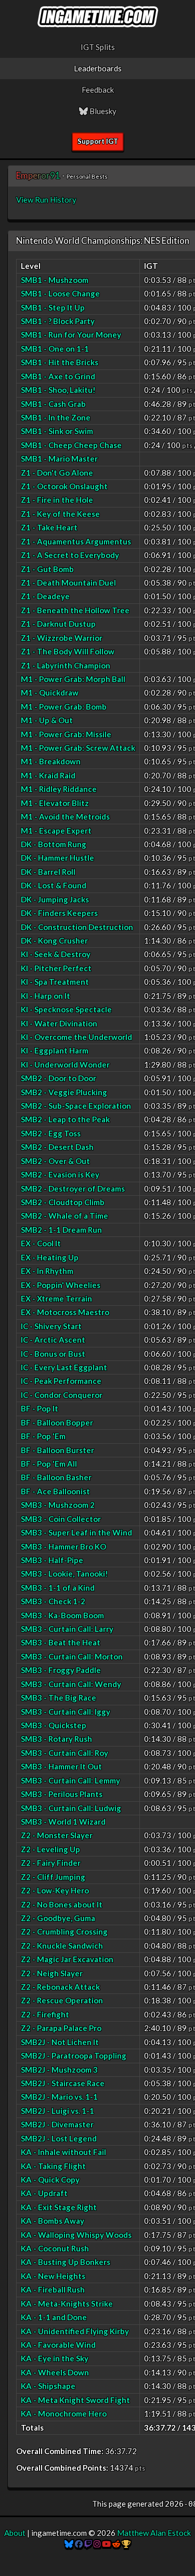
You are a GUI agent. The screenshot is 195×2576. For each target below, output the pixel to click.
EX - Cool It (41, 1243)
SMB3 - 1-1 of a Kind (58, 1588)
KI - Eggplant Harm (55, 1050)
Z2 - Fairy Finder (51, 1863)
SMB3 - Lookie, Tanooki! (64, 1574)
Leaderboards (98, 68)
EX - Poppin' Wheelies (61, 1285)
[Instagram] (97, 2544)
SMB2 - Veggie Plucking (64, 1092)
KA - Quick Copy (50, 2179)
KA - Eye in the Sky (55, 2358)
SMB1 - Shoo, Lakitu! (58, 390)
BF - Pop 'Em (43, 1436)
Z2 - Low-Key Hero (55, 1890)
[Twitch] (88, 2544)
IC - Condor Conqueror (62, 1395)
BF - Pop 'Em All (49, 1464)
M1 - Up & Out (47, 720)
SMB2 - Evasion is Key (60, 1174)
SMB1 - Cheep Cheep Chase (71, 445)
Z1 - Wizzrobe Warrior (62, 638)
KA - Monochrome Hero (64, 2413)
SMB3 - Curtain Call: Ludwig (71, 1808)
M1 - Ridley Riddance (59, 789)
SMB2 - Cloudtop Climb (63, 1202)
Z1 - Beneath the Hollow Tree (75, 610)
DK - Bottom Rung (54, 844)
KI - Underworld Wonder (65, 1064)
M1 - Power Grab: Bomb (64, 707)
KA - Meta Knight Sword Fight (75, 2400)
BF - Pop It (40, 1408)
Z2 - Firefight (45, 2014)
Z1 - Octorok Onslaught (64, 486)
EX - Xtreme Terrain (56, 1298)
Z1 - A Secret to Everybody (70, 555)
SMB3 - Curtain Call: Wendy (71, 1684)
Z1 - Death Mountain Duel (68, 583)
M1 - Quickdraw (50, 692)
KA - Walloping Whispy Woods (76, 2235)
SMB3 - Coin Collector (61, 1519)
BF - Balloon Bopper (57, 1422)
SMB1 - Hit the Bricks (60, 362)
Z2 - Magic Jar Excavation (67, 1959)
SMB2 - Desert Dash (57, 1147)
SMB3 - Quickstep (54, 1725)
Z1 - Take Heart (49, 527)
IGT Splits (98, 47)
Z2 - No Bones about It (62, 1904)
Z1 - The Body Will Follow (68, 651)
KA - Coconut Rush (55, 2248)
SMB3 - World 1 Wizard (63, 1822)
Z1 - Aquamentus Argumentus (76, 541)
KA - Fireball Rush (53, 2289)
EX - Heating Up (50, 1257)
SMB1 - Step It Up (53, 307)
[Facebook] (79, 2544)
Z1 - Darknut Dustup (58, 624)
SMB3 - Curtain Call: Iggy (66, 1712)
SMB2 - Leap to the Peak (65, 1119)
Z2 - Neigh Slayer (52, 1973)
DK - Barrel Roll (48, 872)
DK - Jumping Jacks (55, 899)
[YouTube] (106, 2544)
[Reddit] (116, 2544)
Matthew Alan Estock (154, 2533)
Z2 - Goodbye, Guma (58, 1918)
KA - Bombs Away (53, 2221)
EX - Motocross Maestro (65, 1312)
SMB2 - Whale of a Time (64, 1216)
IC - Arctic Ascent (53, 1340)
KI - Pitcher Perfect (56, 968)
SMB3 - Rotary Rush (56, 1739)
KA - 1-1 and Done (54, 2317)
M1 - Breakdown (51, 761)
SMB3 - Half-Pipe (52, 1560)
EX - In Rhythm (47, 1271)
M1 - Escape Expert (56, 831)
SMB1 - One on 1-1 (55, 349)
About (15, 2533)
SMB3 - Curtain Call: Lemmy (70, 1780)
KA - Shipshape (48, 2386)
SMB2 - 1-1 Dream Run (61, 1230)
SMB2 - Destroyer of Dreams (73, 1188)
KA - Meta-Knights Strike (67, 2303)
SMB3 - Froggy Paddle (61, 1670)
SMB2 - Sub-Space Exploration (76, 1106)
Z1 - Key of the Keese (60, 514)
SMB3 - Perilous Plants (62, 1794)
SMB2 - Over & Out (55, 1161)
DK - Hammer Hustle (57, 858)
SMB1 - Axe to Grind (58, 376)
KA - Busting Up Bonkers (66, 2262)
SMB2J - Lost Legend (59, 2138)
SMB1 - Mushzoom (55, 280)
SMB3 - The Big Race (58, 1698)
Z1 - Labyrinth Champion (66, 665)
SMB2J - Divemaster (57, 2124)
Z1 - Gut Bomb (47, 569)
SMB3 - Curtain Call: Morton (72, 1656)
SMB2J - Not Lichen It (60, 2042)
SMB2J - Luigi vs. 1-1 (57, 2111)
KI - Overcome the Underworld (76, 1037)
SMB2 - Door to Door (58, 1078)
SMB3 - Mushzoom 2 (58, 1505)
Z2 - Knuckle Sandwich (62, 1946)
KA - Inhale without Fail (63, 2152)
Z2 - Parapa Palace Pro (61, 2028)
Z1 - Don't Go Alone (57, 473)
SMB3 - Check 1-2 (53, 1601)
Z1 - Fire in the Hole (57, 500)
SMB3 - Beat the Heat (61, 1642)
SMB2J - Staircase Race (63, 2083)
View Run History (46, 200)
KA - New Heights (53, 2276)
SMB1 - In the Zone (56, 417)
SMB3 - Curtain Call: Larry (67, 1629)
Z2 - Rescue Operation (62, 2000)
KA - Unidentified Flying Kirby (75, 2331)
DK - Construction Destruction (77, 927)
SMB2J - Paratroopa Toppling (74, 2055)
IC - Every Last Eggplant (64, 1367)
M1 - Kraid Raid (48, 775)
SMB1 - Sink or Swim (57, 431)
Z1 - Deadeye (45, 596)
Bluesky (102, 111)
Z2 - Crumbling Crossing (64, 1931)
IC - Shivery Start (51, 1326)
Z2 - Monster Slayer (57, 1835)
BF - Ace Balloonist (55, 1491)
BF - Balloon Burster (57, 1450)
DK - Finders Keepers (59, 913)
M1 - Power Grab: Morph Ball (73, 679)
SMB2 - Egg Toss (51, 1133)
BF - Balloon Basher (56, 1477)
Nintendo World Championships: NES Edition (103, 240)
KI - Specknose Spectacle (66, 1009)
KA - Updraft (44, 2193)
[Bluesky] (69, 2544)
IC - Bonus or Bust (53, 1354)
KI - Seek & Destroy (56, 954)
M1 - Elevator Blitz (55, 803)
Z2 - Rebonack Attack (60, 1987)
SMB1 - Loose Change (60, 293)
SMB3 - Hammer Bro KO (63, 1546)
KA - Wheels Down (55, 2372)
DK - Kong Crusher (54, 940)
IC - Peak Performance (61, 1381)
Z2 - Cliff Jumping (53, 1877)
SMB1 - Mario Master (59, 459)
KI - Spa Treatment (55, 982)
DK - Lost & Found (54, 885)
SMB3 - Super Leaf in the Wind (76, 1532)
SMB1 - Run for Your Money (71, 335)
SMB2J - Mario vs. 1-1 (59, 2097)
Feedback (98, 90)
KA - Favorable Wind (58, 2345)
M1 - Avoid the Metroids (65, 816)
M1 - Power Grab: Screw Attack (78, 748)
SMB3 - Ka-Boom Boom (62, 1615)
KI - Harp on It (45, 996)
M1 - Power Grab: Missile (66, 734)
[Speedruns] (126, 2544)
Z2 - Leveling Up (50, 1849)
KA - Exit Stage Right (59, 2207)
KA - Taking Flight (53, 2166)
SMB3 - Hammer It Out (61, 1766)
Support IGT (98, 141)
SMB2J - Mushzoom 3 (59, 2070)
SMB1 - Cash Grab (53, 404)
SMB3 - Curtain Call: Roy (64, 1753)
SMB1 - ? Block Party (58, 321)
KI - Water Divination (59, 1023)
